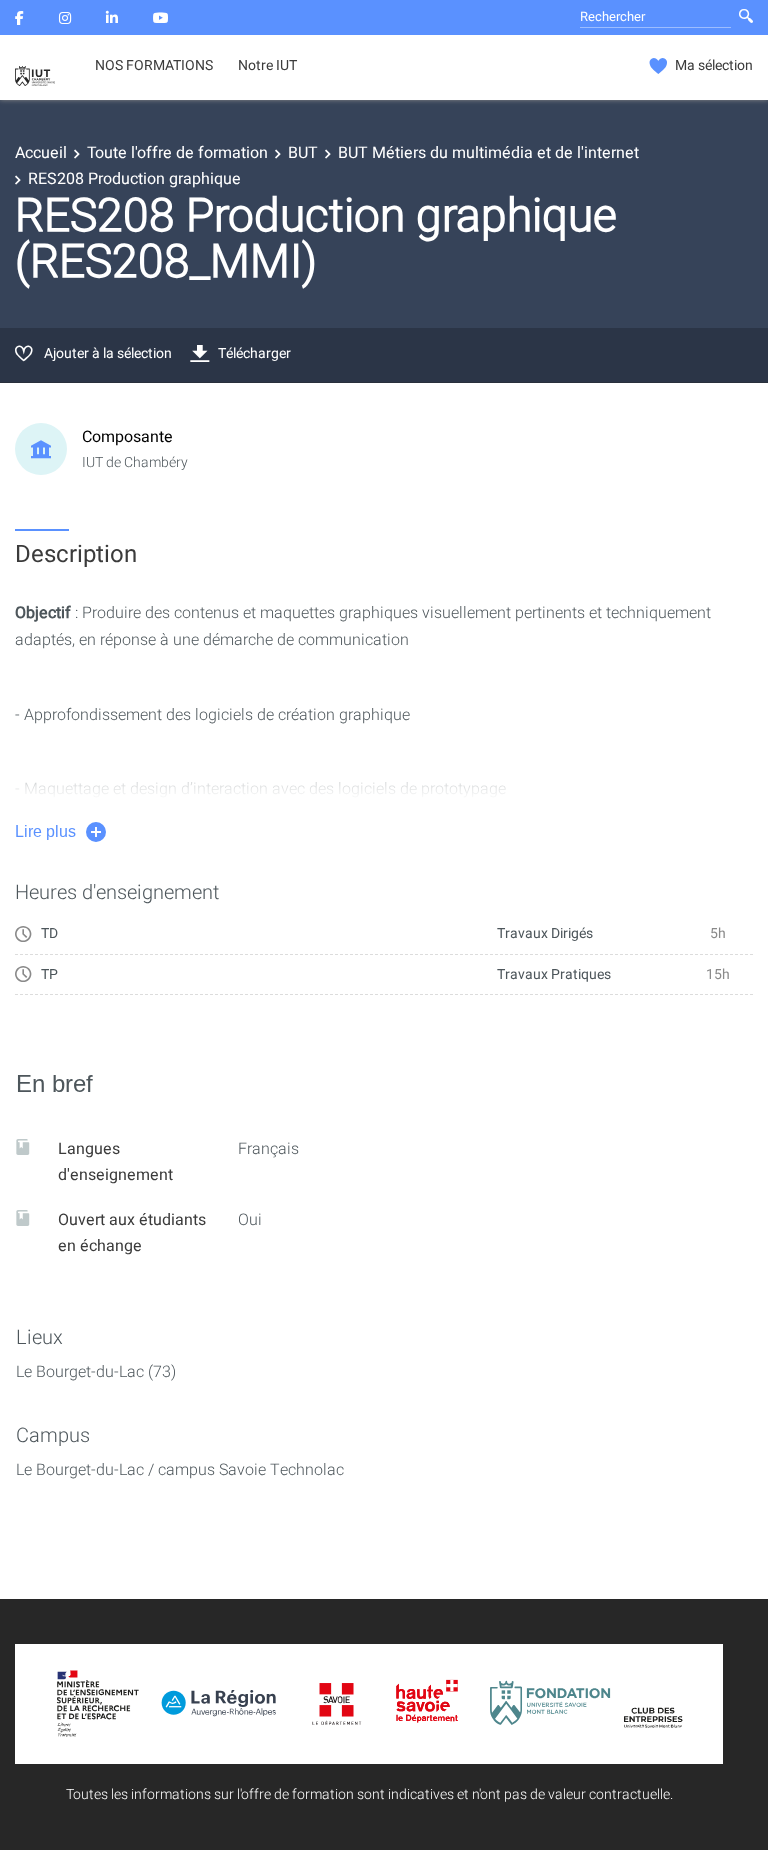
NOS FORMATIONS (154, 66)
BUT (303, 153)
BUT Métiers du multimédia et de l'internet (488, 153)
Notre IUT (267, 66)
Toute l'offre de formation (177, 153)
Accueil (41, 153)
